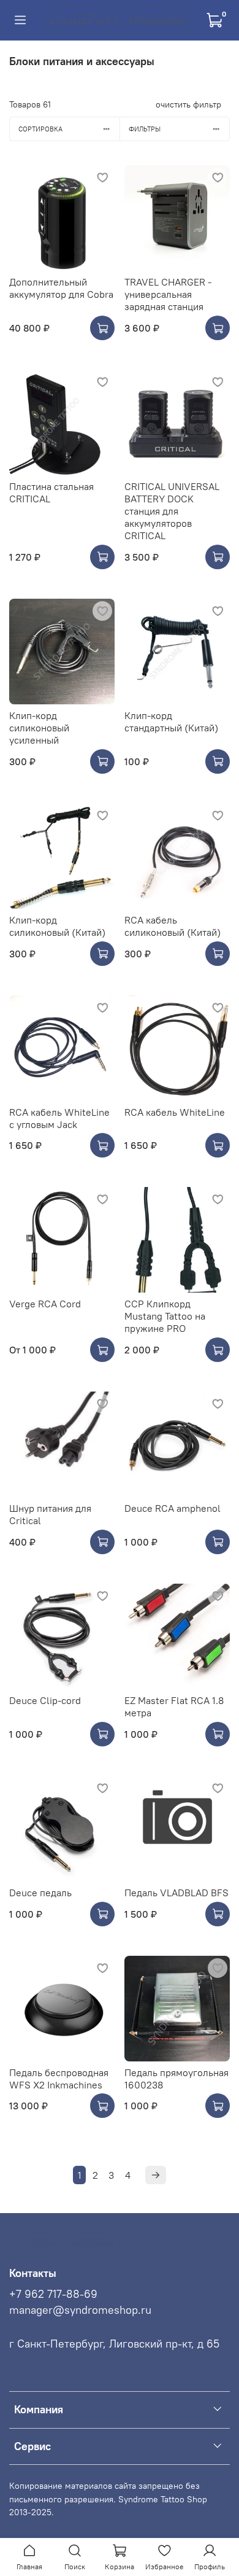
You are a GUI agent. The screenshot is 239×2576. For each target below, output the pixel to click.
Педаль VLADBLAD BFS (176, 1893)
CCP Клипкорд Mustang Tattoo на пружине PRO (165, 1316)
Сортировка (40, 129)
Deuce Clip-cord (45, 1700)
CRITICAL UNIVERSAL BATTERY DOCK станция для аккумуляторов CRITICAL (172, 511)
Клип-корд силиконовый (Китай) (57, 926)
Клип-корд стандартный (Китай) (171, 722)
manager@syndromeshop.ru (80, 2310)
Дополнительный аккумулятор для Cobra (61, 288)
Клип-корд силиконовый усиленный (39, 728)
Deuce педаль (40, 1893)
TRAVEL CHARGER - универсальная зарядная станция (168, 294)
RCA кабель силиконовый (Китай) (173, 926)
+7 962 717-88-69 (53, 2294)
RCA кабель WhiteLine (175, 1112)
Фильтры (145, 129)
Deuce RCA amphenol (173, 1508)
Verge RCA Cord (45, 1304)
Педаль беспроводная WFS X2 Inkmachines (59, 2079)
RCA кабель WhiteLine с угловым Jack (59, 1118)
